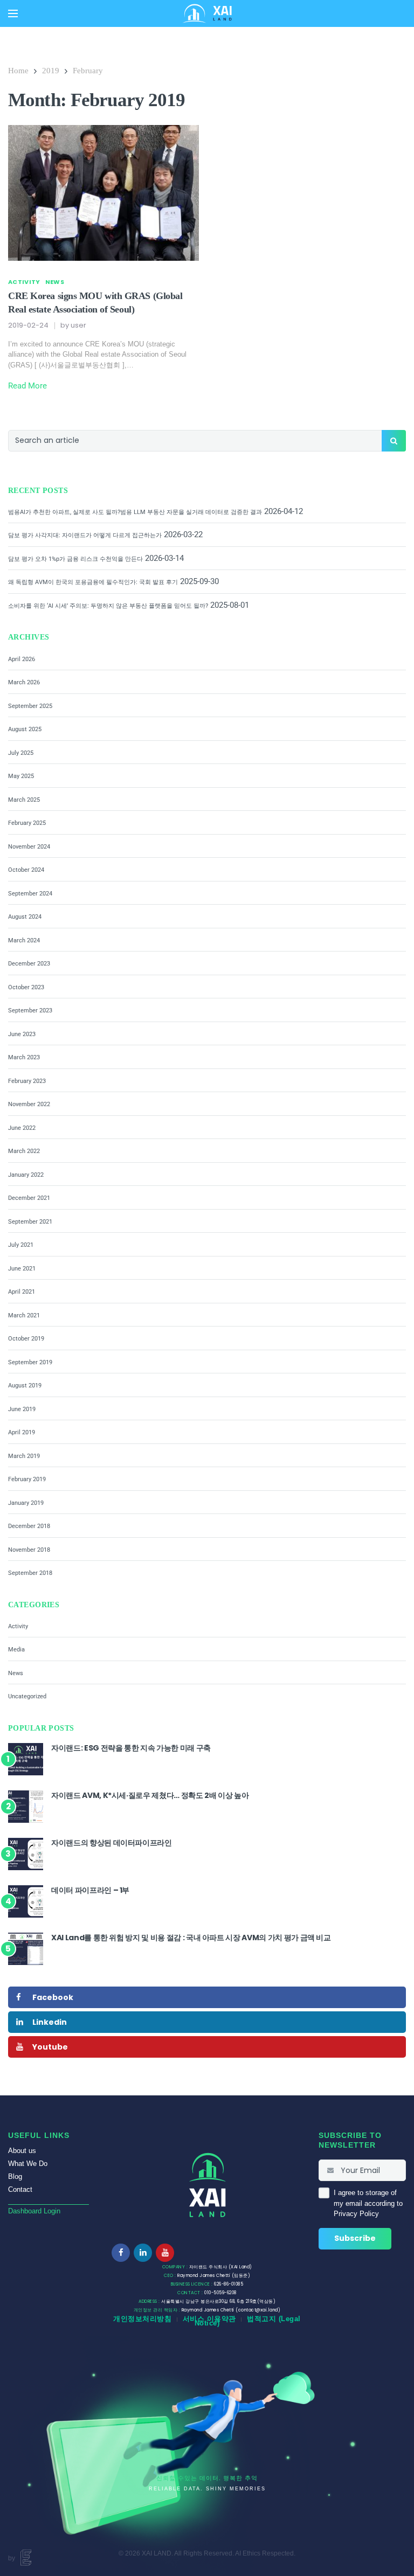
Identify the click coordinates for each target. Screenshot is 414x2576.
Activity (24, 282)
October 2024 (26, 870)
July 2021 (21, 1245)
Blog (15, 2176)
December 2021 (29, 1198)
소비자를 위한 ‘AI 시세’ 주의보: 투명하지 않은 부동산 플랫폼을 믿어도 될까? (108, 606)
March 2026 (24, 682)
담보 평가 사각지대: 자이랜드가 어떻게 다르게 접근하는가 (85, 535)
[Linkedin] (143, 2253)
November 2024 (29, 847)
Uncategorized (27, 1696)
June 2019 (22, 1409)
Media (16, 1650)
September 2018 (30, 1573)
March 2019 (24, 1456)
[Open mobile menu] (13, 13)
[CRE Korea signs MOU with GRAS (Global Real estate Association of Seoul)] (103, 192)
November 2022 (29, 1104)
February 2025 (27, 823)
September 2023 (30, 1011)
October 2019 (26, 1339)
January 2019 (26, 1503)
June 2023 (22, 1034)
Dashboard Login (34, 2211)
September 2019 (30, 1362)
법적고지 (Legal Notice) (248, 2321)
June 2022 (22, 1128)
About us (22, 2151)
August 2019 (25, 1386)
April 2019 (22, 1432)
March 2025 (24, 800)
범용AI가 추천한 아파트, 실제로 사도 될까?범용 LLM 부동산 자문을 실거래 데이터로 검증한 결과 (135, 512)
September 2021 (30, 1222)
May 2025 (21, 776)
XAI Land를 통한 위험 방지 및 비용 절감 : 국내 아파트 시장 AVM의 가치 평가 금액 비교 (191, 1938)
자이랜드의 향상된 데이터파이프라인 (112, 1843)
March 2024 (24, 940)
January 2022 (26, 1175)
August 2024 (25, 917)
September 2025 (30, 706)
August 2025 (25, 729)
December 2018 (29, 1526)
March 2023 (24, 1057)
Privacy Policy (356, 2214)
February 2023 (27, 1081)
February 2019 (27, 1479)
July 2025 (21, 753)
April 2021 (22, 1292)
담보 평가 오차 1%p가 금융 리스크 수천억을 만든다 (75, 559)
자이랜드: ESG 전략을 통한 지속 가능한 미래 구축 (131, 1748)
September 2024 (30, 894)
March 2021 (24, 1315)
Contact (20, 2189)
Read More (27, 386)
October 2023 (26, 987)
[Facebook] (121, 2253)
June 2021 (22, 1269)
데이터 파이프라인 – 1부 (90, 1890)
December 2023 (29, 964)
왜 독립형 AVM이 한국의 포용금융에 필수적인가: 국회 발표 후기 (93, 582)
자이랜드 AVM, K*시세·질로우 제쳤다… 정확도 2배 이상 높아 (150, 1795)
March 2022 (24, 1151)
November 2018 (29, 1550)
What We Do (28, 2164)
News (55, 282)
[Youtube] (165, 2253)
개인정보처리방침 (142, 2319)
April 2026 (22, 659)
